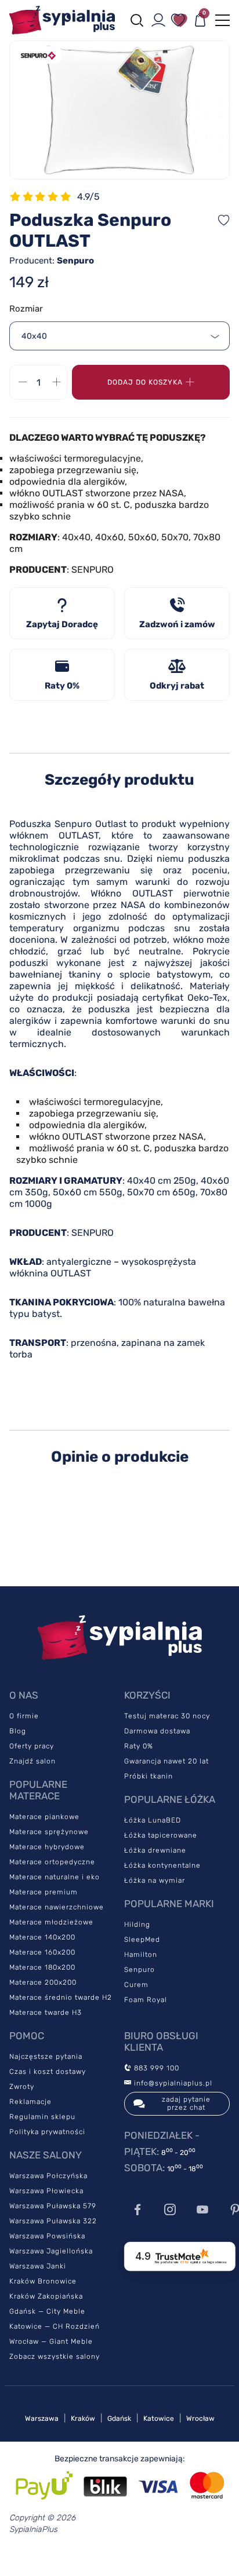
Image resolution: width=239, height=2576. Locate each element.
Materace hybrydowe (47, 1847)
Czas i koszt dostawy (48, 2072)
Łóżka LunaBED (153, 1820)
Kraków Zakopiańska (46, 2296)
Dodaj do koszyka (145, 382)
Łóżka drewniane (155, 1850)
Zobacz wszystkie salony (55, 2357)
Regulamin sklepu (42, 2117)
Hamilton (141, 1955)
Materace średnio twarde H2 (61, 1997)
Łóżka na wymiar (155, 1880)
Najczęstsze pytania (46, 2057)
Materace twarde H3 (46, 2012)
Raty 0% (139, 1746)
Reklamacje (30, 2102)
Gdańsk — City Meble (47, 2311)
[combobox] (119, 336)
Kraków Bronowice (43, 2281)
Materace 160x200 (42, 1952)
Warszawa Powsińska (47, 2236)
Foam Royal (146, 2000)
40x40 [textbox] (34, 336)
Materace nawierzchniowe (57, 1907)
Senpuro (140, 1970)
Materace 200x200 (43, 1982)
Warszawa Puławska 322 (53, 2221)
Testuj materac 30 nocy (167, 1716)
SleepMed (142, 1940)
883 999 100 (155, 2068)
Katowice (159, 2418)
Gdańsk (119, 2418)
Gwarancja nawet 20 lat (166, 1761)
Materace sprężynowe (49, 1832)
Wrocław (200, 2418)
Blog (18, 1731)
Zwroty (22, 2087)
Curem (136, 1985)
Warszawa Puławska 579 (53, 2206)
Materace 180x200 (42, 1967)
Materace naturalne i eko (55, 1877)
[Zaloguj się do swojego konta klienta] (158, 20)
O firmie (24, 1716)
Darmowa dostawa (157, 1731)
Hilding (137, 1924)
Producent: (52, 261)
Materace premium (44, 1892)
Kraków (83, 2418)
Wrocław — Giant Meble (51, 2341)
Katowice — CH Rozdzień (55, 2326)
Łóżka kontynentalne (162, 1865)
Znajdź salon (32, 1761)
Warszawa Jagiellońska (51, 2251)
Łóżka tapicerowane (161, 1835)
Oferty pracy (32, 1746)
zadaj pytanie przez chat (186, 2103)
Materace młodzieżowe (51, 1922)
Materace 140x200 (42, 1937)
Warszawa (42, 2418)
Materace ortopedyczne (52, 1862)
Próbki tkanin (149, 1776)
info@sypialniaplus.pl (172, 2083)
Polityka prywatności (47, 2132)
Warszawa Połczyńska (48, 2176)
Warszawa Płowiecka (46, 2191)
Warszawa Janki (38, 2266)
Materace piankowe (44, 1817)
